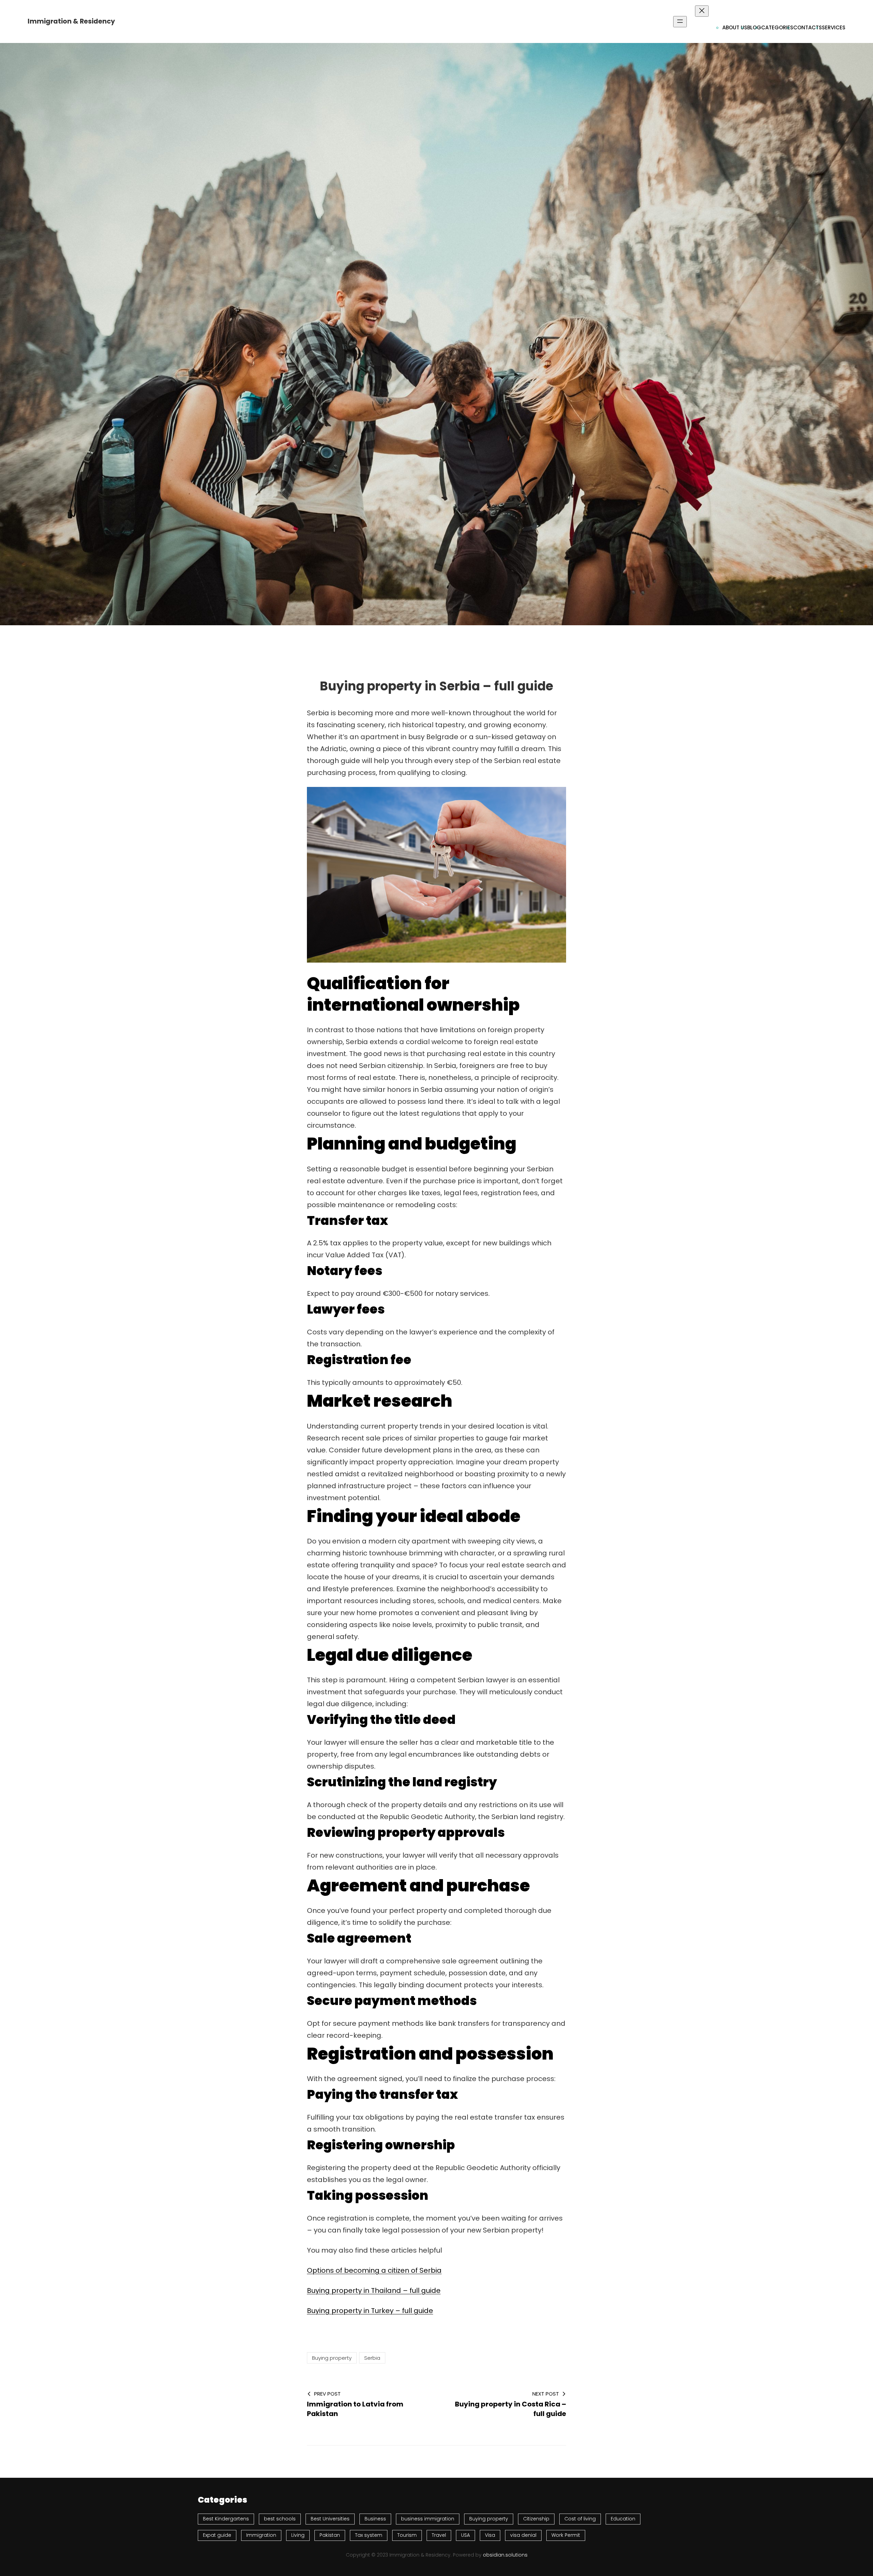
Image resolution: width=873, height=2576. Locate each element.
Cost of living (580, 2519)
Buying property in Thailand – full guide (374, 2290)
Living (298, 2535)
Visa (490, 2535)
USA (465, 2535)
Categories (777, 27)
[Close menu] (702, 11)
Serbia (372, 2358)
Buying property (332, 2358)
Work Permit (566, 2535)
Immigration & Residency (71, 21)
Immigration (261, 2535)
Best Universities (330, 2519)
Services (834, 27)
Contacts (808, 27)
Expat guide (217, 2535)
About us (735, 27)
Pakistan (330, 2535)
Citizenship (536, 2519)
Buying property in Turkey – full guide (370, 2311)
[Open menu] (680, 22)
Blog (754, 27)
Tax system (369, 2535)
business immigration (428, 2519)
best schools (280, 2519)
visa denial (523, 2535)
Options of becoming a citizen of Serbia (374, 2270)
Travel (439, 2535)
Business (375, 2519)
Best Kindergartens (226, 2519)
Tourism (407, 2535)
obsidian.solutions (505, 2555)
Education (623, 2519)
